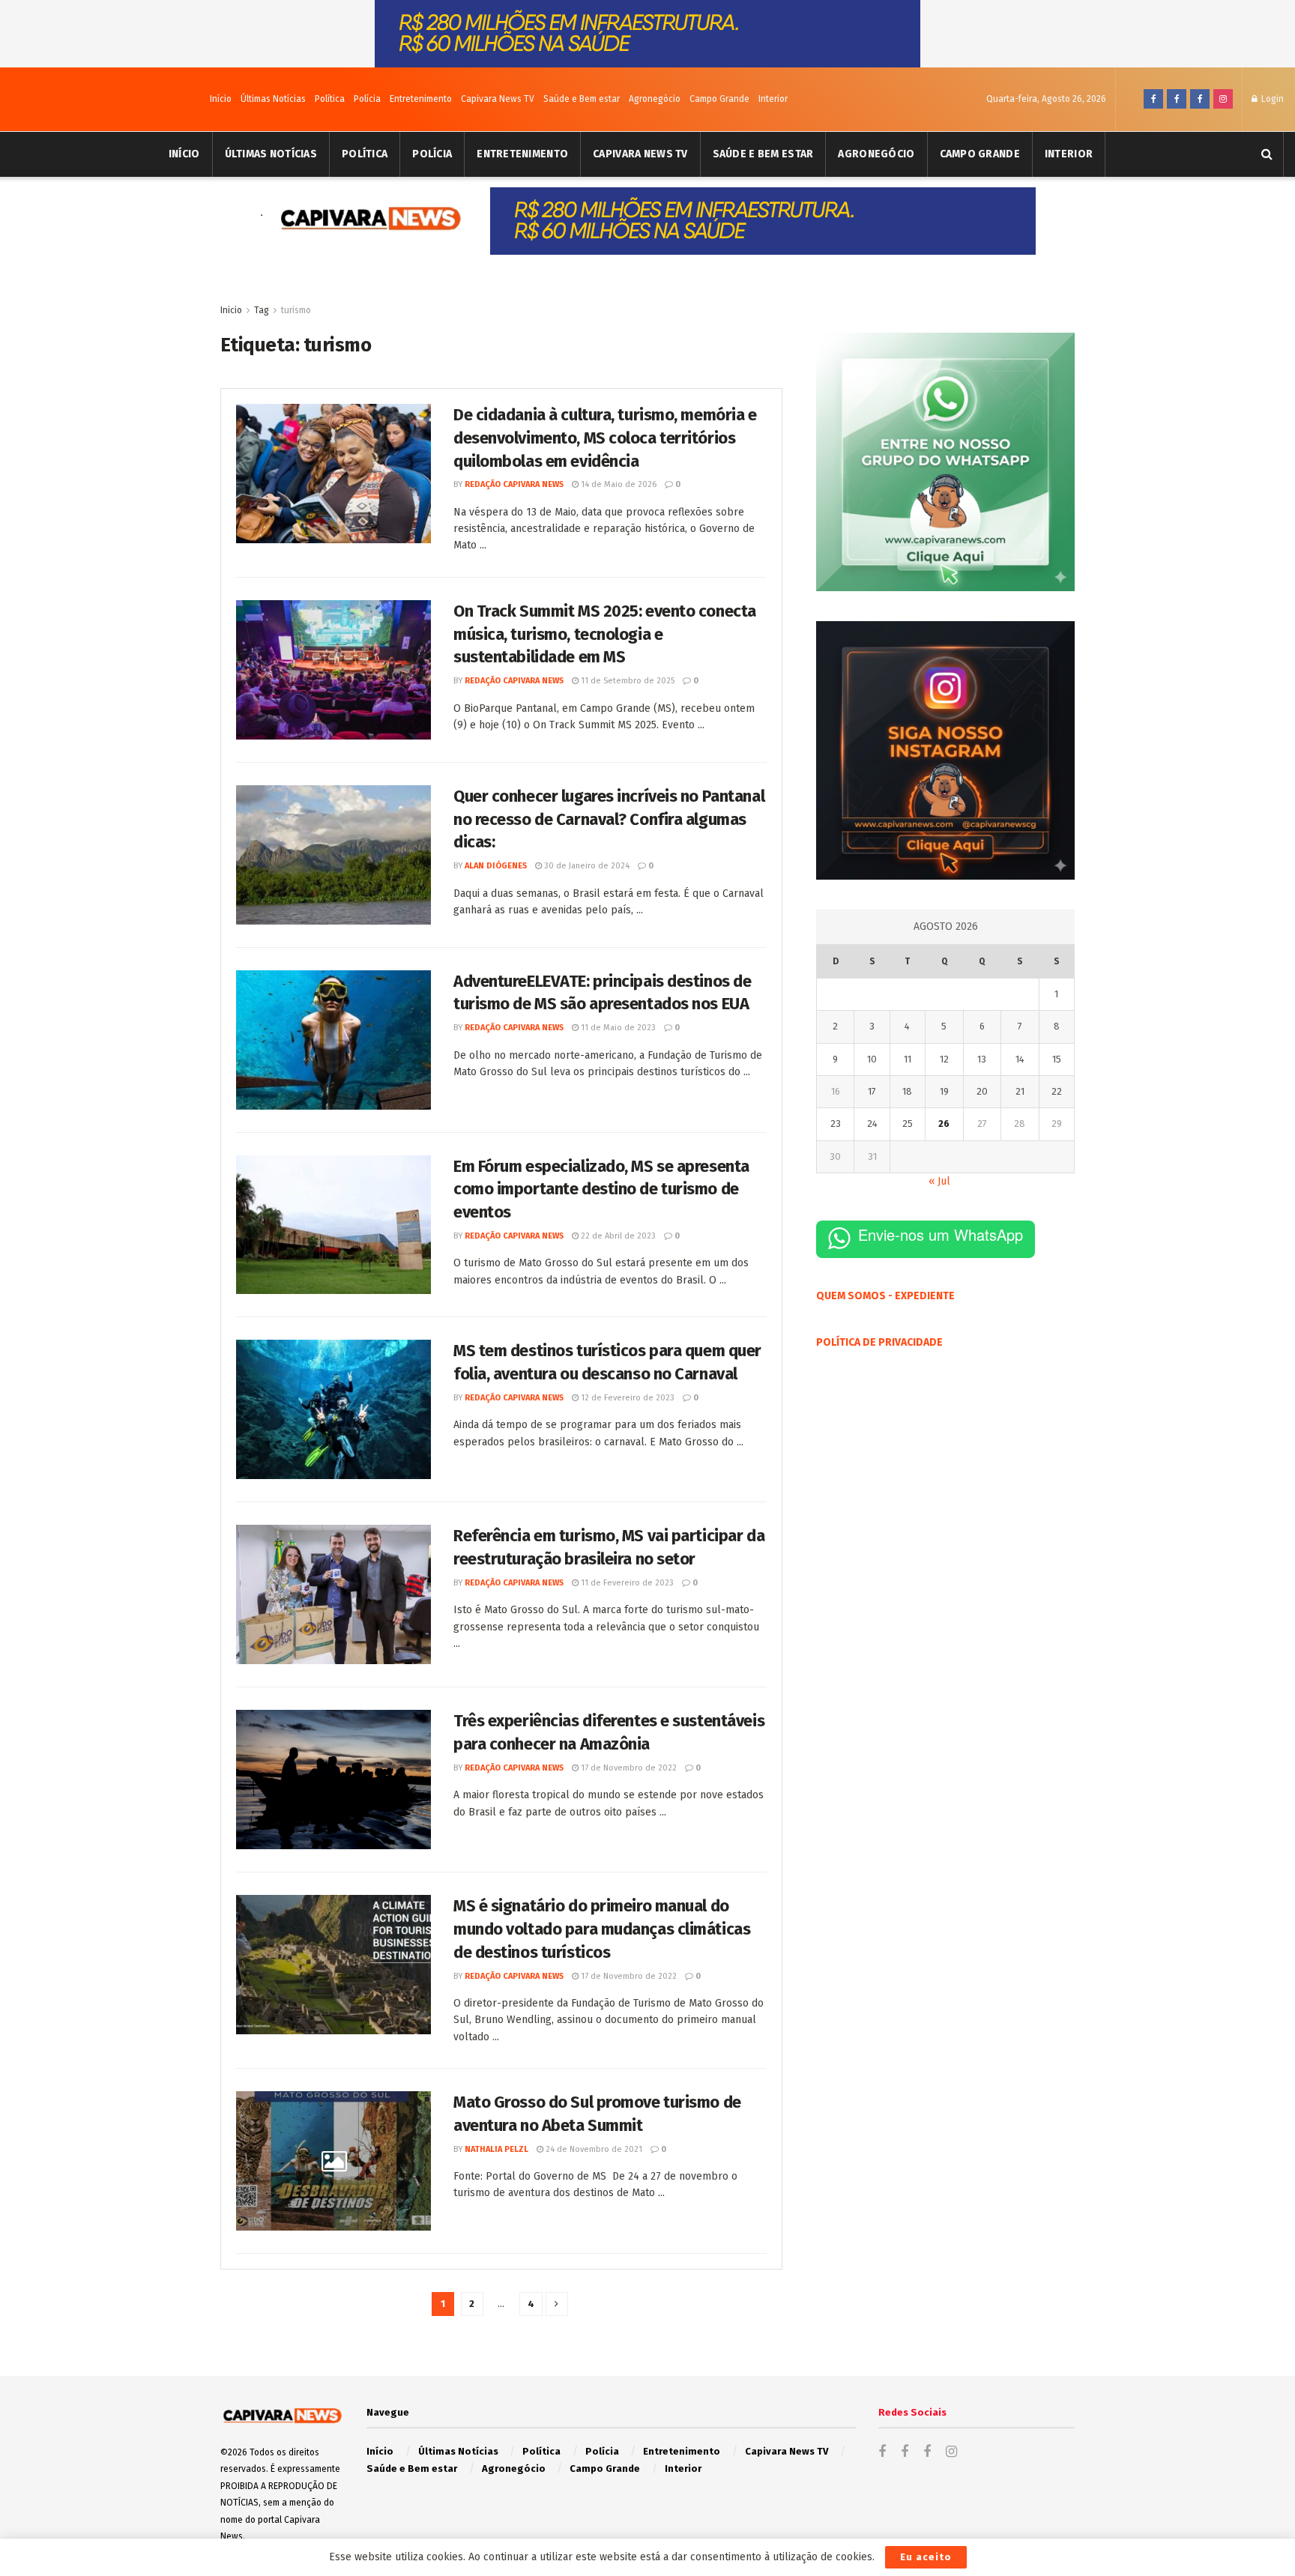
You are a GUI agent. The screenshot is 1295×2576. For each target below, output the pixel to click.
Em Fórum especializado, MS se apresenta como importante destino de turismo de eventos (601, 1189)
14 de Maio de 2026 (618, 484)
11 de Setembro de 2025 (627, 681)
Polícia (367, 99)
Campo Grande (719, 99)
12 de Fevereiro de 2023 (627, 1398)
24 (872, 1124)
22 (1057, 1091)
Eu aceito (926, 2557)
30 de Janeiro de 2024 (586, 866)
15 (1057, 1059)
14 (1020, 1059)
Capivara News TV (498, 99)
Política (330, 99)
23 (836, 1124)
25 (908, 1124)
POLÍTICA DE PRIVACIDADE (879, 1342)
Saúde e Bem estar (582, 99)
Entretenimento (421, 99)
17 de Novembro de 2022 (628, 1768)
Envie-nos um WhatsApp (941, 1234)
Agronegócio (655, 99)
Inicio (231, 310)
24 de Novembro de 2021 (593, 2149)
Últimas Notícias (273, 99)
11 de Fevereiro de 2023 (626, 1583)
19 (944, 1091)
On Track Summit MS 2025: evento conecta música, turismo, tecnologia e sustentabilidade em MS (605, 634)
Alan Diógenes (496, 866)
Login (1271, 99)
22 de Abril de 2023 (617, 1236)
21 (1020, 1091)
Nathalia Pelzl (496, 2149)
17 (872, 1091)
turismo (296, 310)
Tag (262, 310)
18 (907, 1091)
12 (944, 1059)
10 (872, 1059)
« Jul (939, 1181)
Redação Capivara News (514, 484)
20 (982, 1091)
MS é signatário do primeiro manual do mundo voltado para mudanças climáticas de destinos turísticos (602, 1929)
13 (982, 1059)
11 (908, 1059)
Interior (773, 99)
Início (221, 99)
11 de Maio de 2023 (617, 1028)
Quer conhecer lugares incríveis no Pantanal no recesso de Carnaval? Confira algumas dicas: (609, 819)
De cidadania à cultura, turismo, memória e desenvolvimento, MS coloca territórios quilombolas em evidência (605, 438)
